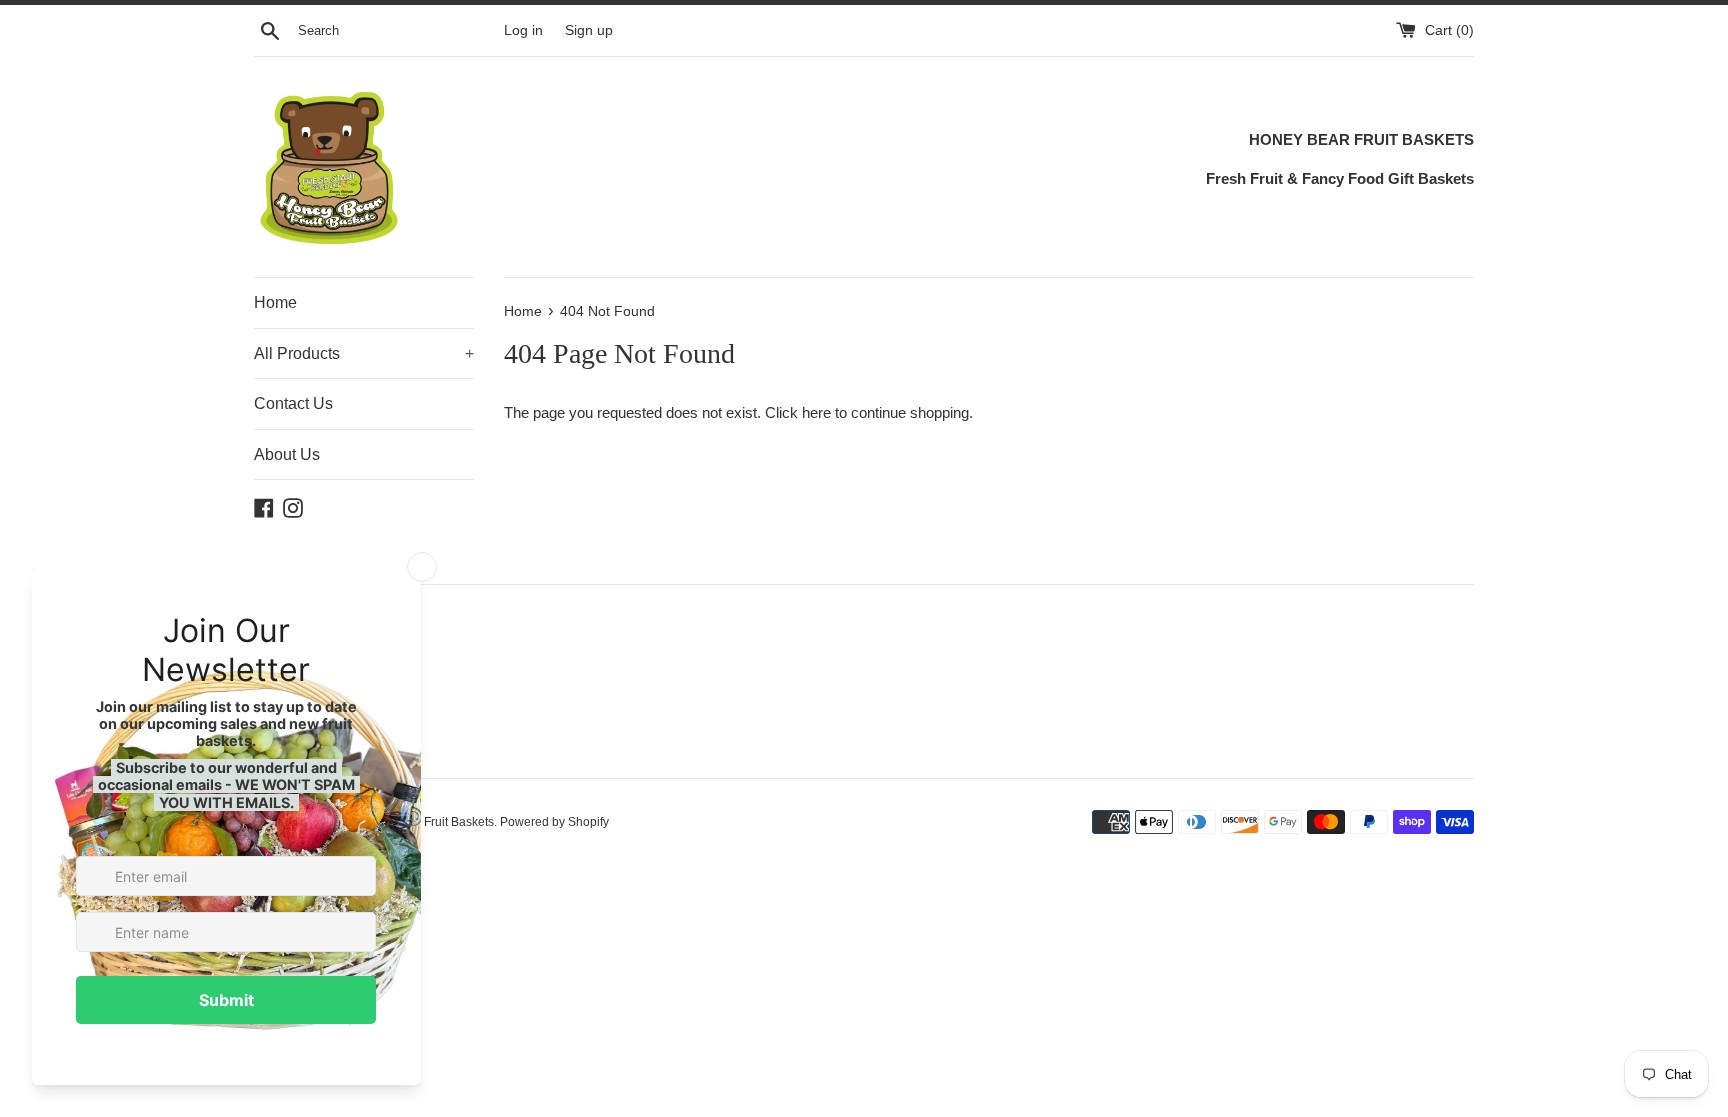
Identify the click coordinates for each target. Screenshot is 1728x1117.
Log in (523, 30)
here (816, 412)
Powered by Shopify (554, 822)
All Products (364, 353)
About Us (287, 454)
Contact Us (293, 403)
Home (275, 302)
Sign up (589, 30)
